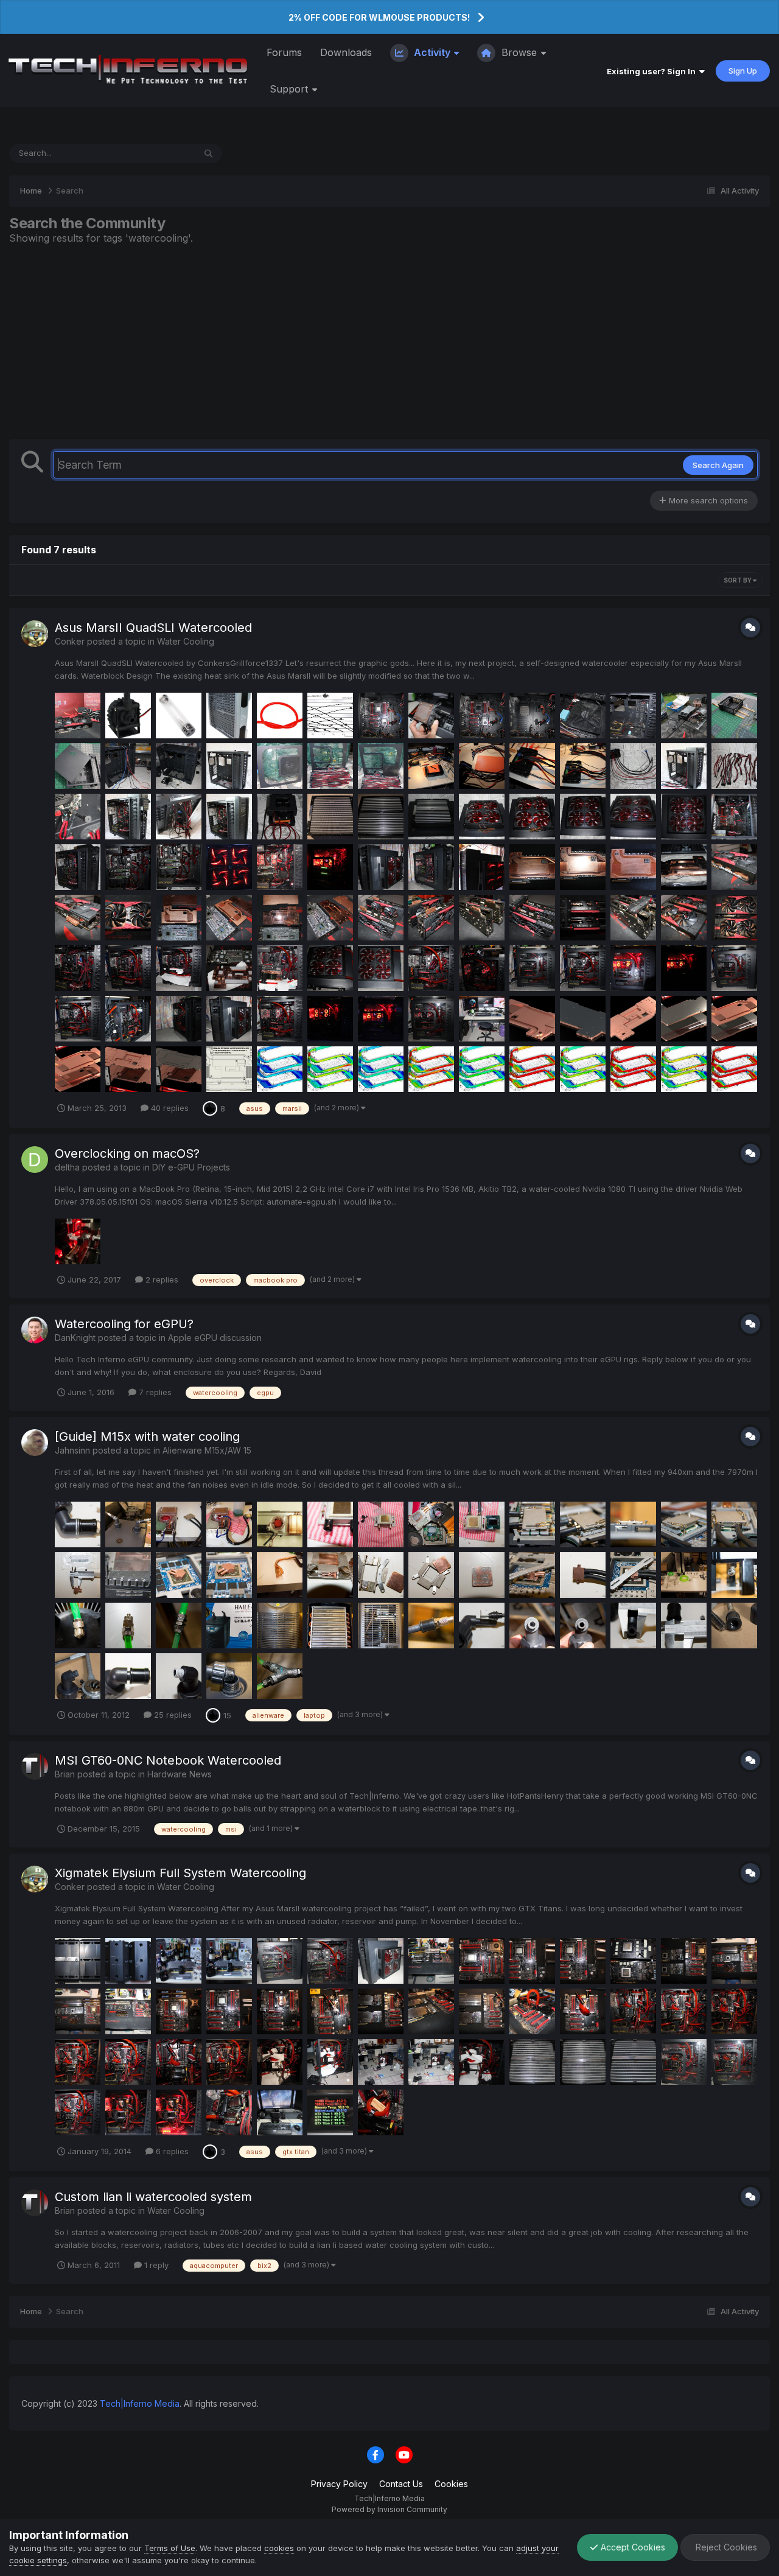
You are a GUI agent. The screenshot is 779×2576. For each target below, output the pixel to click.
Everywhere (157, 153)
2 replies (161, 1279)
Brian (65, 1774)
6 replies (171, 2151)
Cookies (451, 2484)
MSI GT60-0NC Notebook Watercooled (168, 1760)
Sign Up (743, 71)
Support (290, 89)
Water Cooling (186, 641)
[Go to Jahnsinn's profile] (35, 1443)
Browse (519, 52)
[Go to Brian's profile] (35, 1766)
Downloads (346, 52)
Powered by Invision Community (389, 2509)
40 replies (169, 1108)
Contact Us (401, 2484)
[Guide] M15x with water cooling (147, 1437)
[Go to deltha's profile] (35, 1160)
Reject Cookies (725, 2547)
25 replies (172, 1715)
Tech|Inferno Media (140, 2403)
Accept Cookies (632, 2547)
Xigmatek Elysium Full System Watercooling (180, 1873)
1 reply (155, 2265)
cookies (279, 2548)
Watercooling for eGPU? (124, 1324)
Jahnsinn (72, 1450)
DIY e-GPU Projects (191, 1167)
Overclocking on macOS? (127, 1153)
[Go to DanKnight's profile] (35, 1330)
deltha (67, 1167)
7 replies (154, 1392)
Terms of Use (170, 2548)
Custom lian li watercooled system (153, 2197)
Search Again (718, 465)
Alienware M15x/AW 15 (207, 1450)
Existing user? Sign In (653, 71)
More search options (707, 500)
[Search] (208, 153)
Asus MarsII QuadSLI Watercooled (153, 628)
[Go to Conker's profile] (35, 634)
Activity (432, 52)
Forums (284, 52)
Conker (70, 641)
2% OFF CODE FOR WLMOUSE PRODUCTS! (379, 17)
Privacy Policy (339, 2484)
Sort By (738, 580)
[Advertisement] (389, 341)
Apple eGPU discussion (215, 1338)
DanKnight (75, 1338)
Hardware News (180, 1774)
